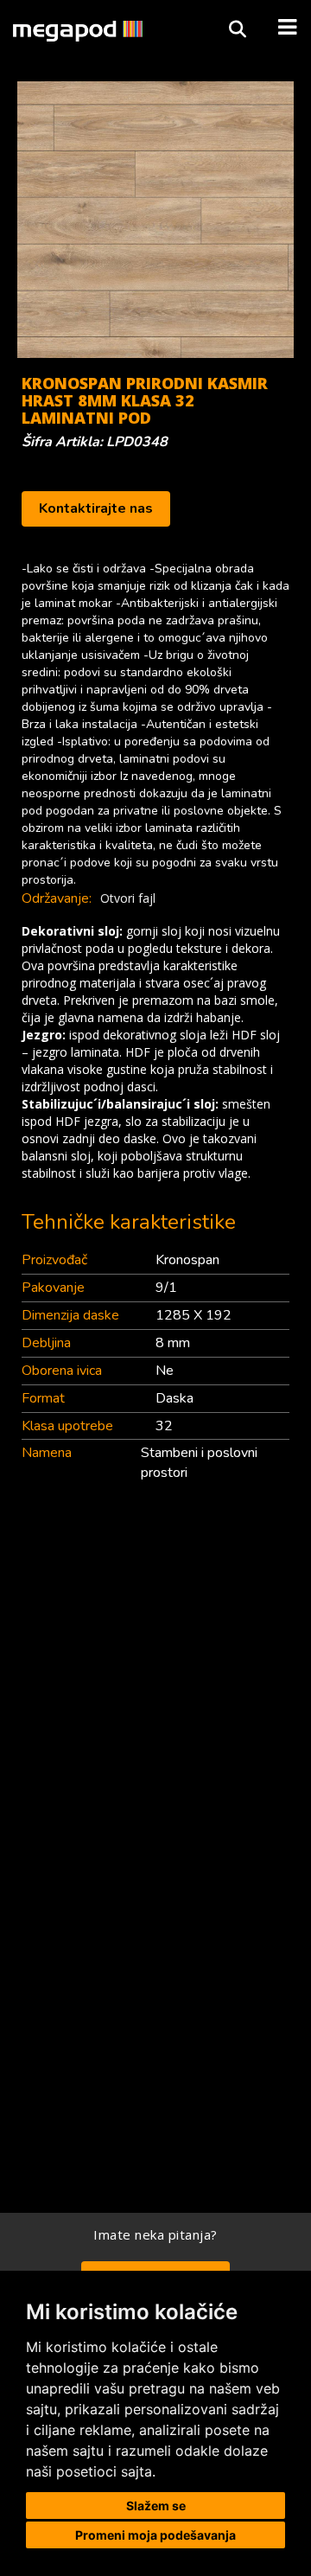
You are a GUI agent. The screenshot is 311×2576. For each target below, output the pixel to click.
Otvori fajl (128, 898)
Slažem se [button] (156, 2506)
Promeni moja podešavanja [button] (155, 2535)
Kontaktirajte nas (96, 508)
